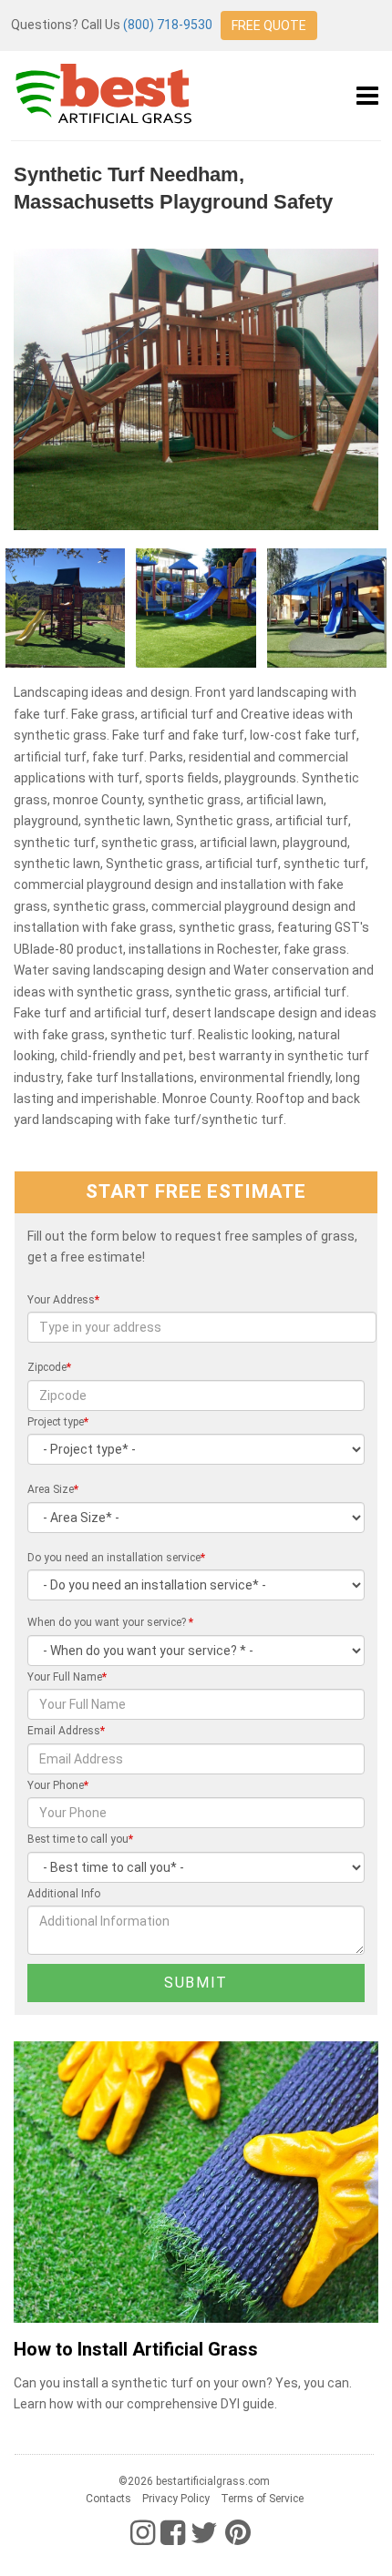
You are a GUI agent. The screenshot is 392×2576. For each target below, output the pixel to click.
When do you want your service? (110, 1622)
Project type (58, 1422)
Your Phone (58, 1785)
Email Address (66, 1731)
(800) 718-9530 (168, 25)
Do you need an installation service (116, 1558)
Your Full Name (67, 1677)
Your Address (63, 1300)
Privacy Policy (176, 2499)
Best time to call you (80, 1839)
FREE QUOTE (269, 26)
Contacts (108, 2499)
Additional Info (64, 1894)
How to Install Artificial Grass (136, 2350)
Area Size (53, 1489)
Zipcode (49, 1367)
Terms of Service (262, 2499)
